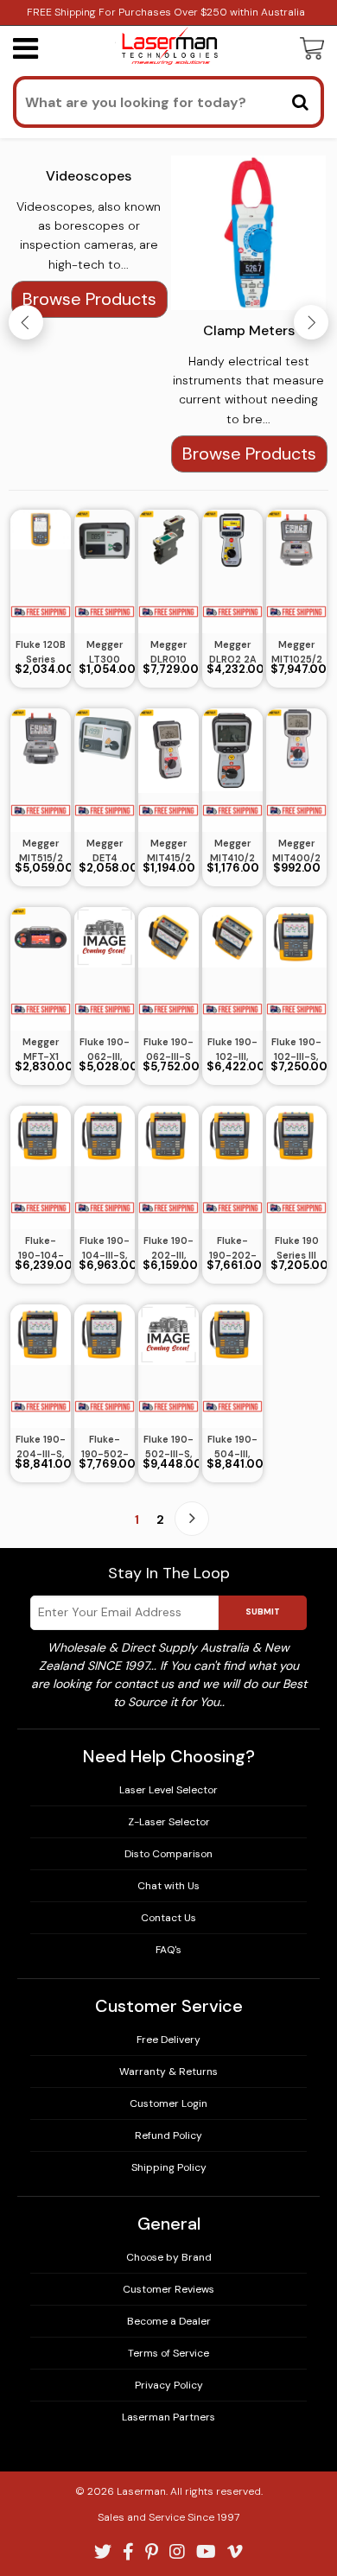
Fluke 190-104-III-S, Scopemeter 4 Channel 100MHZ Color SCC (105, 1248)
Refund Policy (168, 2135)
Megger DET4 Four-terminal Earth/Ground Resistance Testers (105, 851)
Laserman (141, 2491)
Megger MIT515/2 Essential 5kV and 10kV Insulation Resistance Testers (41, 851)
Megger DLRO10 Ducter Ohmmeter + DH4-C (168, 652)
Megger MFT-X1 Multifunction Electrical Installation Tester (41, 1050)
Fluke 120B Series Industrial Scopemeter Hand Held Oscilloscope (41, 652)
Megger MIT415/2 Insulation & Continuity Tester (168, 851)
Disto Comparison (168, 1854)
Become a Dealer (169, 2321)
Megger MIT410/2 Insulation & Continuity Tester (232, 851)
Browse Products (89, 299)
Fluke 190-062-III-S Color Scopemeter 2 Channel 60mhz (168, 1050)
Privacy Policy (169, 2385)
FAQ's (168, 1950)
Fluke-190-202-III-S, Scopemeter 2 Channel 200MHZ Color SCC (232, 1248)
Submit (263, 1612)
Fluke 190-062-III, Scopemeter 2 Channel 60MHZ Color (105, 1050)
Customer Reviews (168, 2289)
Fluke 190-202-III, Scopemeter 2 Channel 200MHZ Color (168, 1248)
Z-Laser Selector (169, 1822)
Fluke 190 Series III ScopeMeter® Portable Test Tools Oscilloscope (296, 1248)
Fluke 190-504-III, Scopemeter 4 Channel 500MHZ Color (232, 1447)
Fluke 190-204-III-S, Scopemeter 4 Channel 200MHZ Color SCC (41, 1447)
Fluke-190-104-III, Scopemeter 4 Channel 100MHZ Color (41, 1248)
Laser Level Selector (168, 1790)
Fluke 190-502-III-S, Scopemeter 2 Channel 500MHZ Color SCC (168, 1447)
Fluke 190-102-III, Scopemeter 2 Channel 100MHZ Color (232, 1050)
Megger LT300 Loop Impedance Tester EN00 (105, 652)
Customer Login (168, 2103)
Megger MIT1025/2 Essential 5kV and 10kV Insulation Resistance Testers (296, 652)
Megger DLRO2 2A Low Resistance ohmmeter (232, 652)
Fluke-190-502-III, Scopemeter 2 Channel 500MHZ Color (105, 1447)
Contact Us (168, 1918)
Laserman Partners (168, 2417)
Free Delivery (168, 2040)
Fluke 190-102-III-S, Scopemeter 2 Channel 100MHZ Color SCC (296, 1050)
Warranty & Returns (168, 2072)
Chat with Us (168, 1886)
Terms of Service (168, 2353)
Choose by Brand (169, 2257)
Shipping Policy (169, 2167)
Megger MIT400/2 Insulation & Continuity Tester (296, 851)
